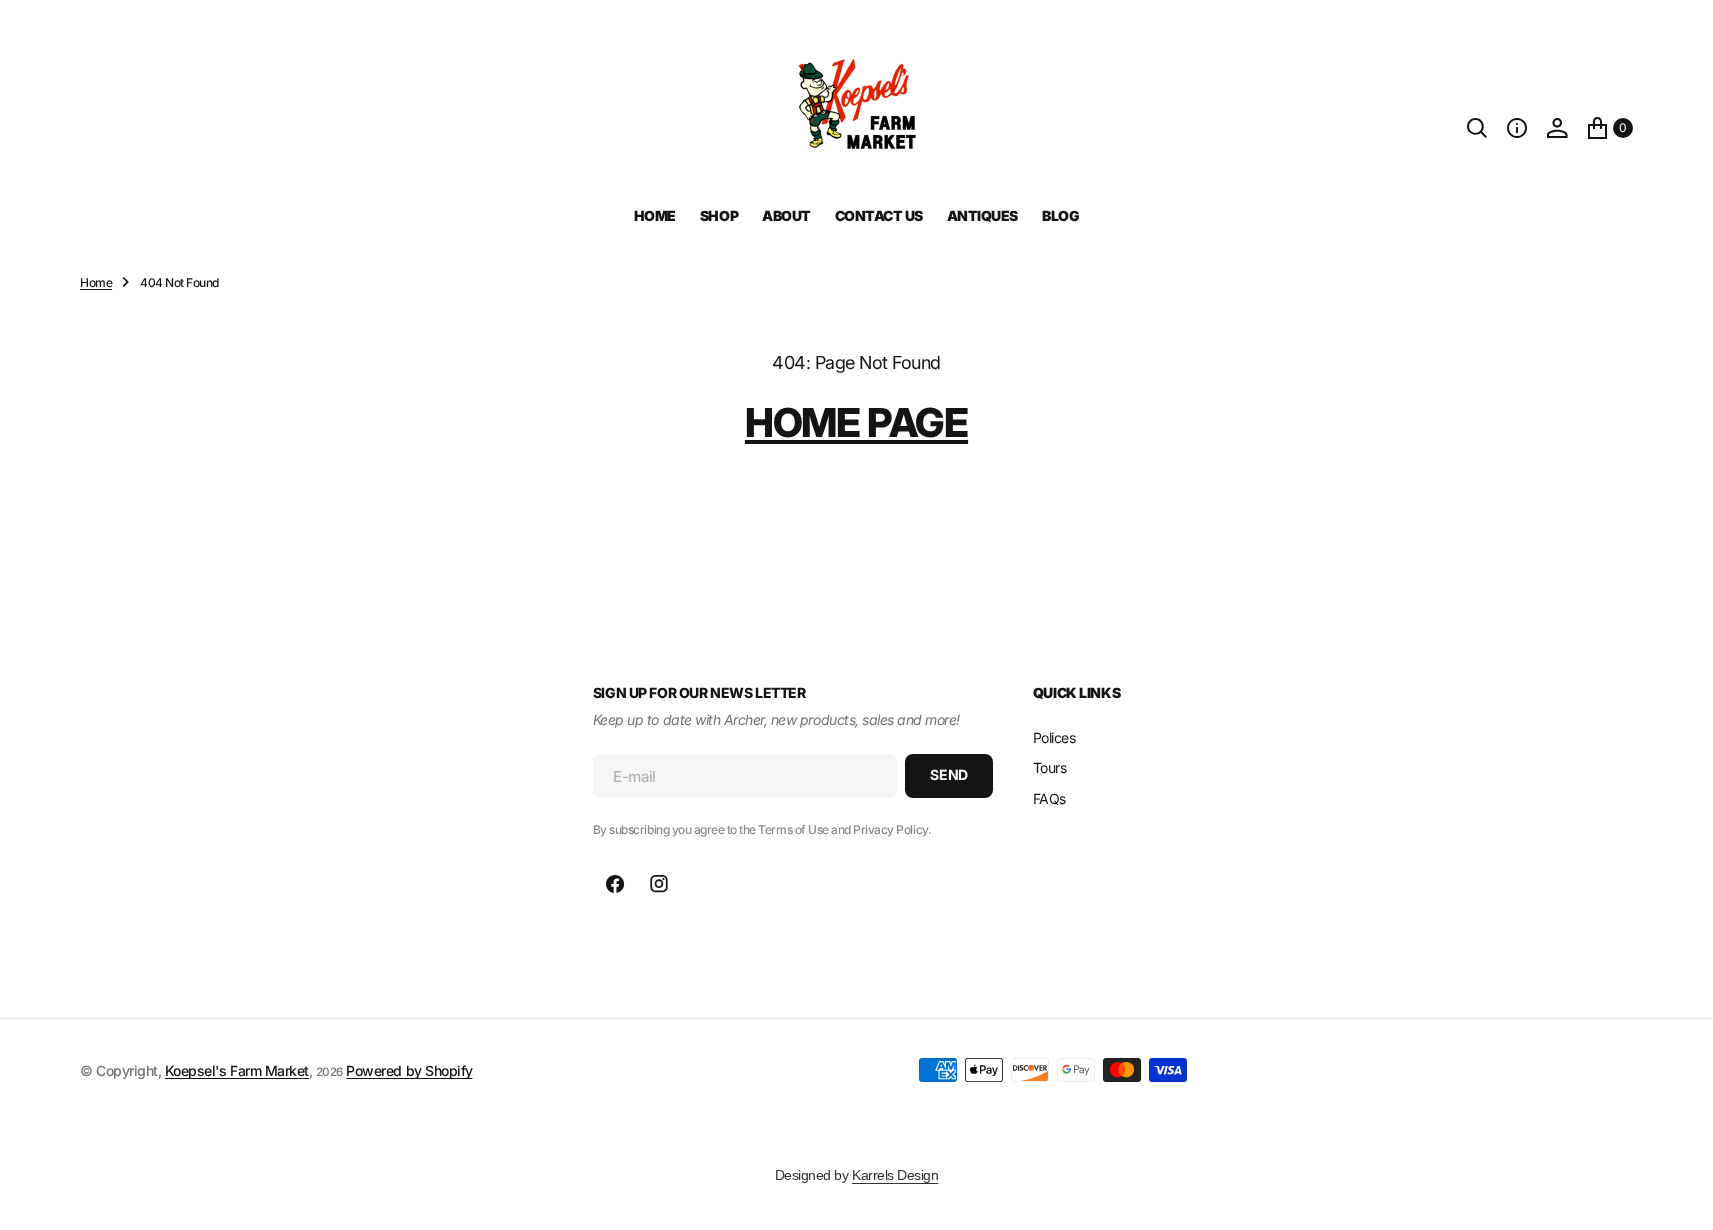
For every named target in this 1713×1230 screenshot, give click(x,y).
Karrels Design (895, 1175)
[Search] (1477, 128)
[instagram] (659, 884)
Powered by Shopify (409, 1070)
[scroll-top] (1679, 1196)
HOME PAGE (856, 422)
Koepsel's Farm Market (237, 1070)
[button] (1517, 128)
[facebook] (615, 884)
